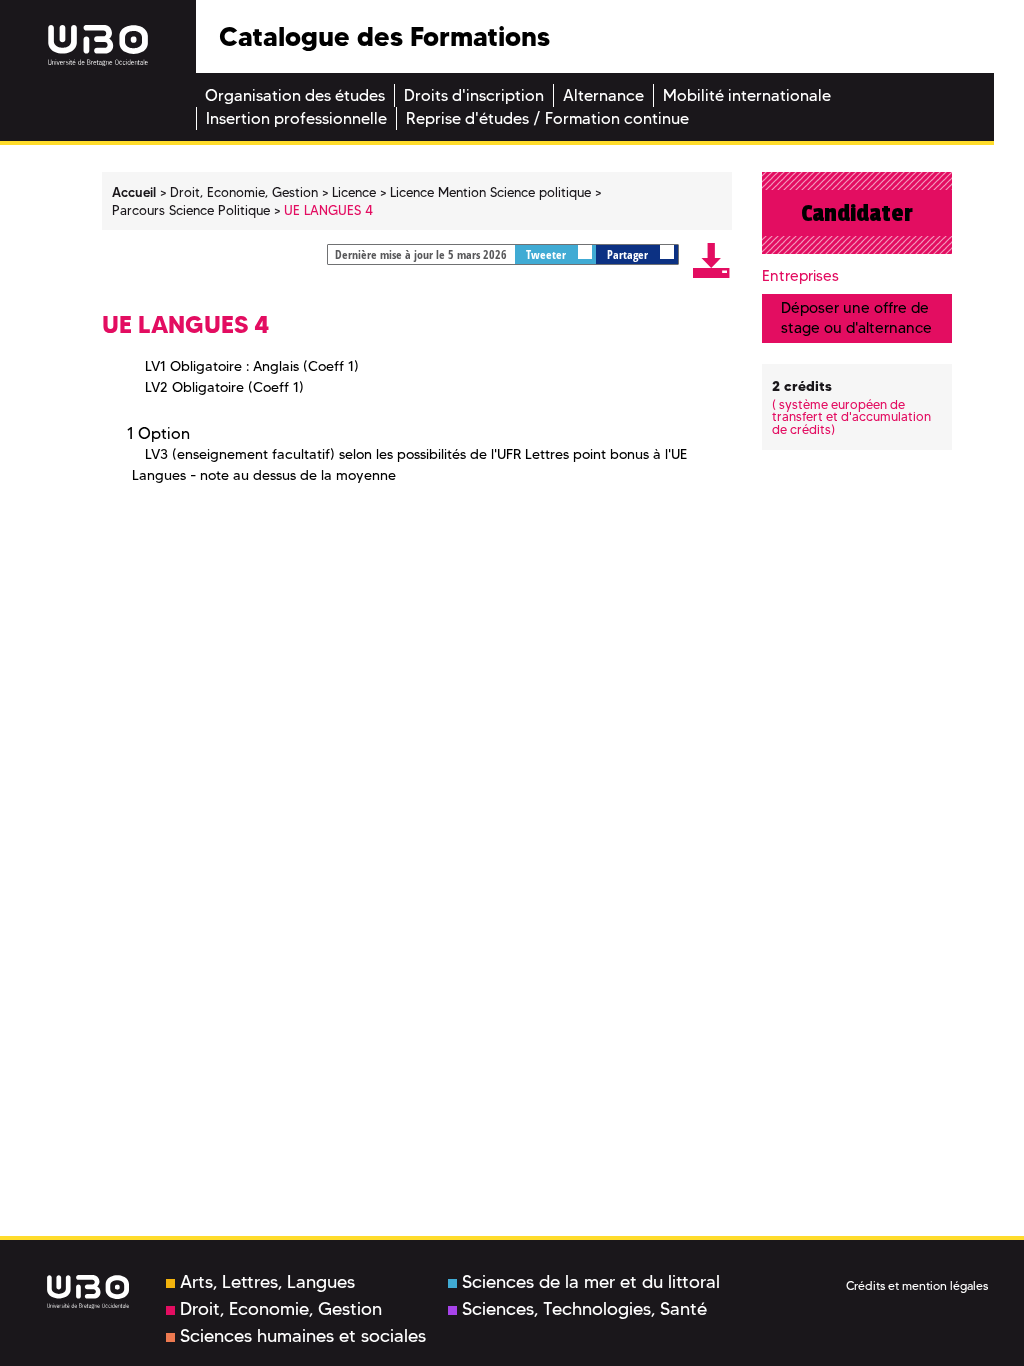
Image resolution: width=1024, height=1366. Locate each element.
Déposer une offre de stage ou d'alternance (856, 317)
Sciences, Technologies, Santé (584, 1309)
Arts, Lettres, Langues (267, 1282)
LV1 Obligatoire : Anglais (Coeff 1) (252, 366)
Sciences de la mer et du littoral (591, 1282)
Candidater (857, 213)
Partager (629, 254)
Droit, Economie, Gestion (281, 1309)
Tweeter (547, 254)
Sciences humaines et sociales (303, 1336)
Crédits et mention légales (917, 1285)
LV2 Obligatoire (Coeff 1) (224, 387)
